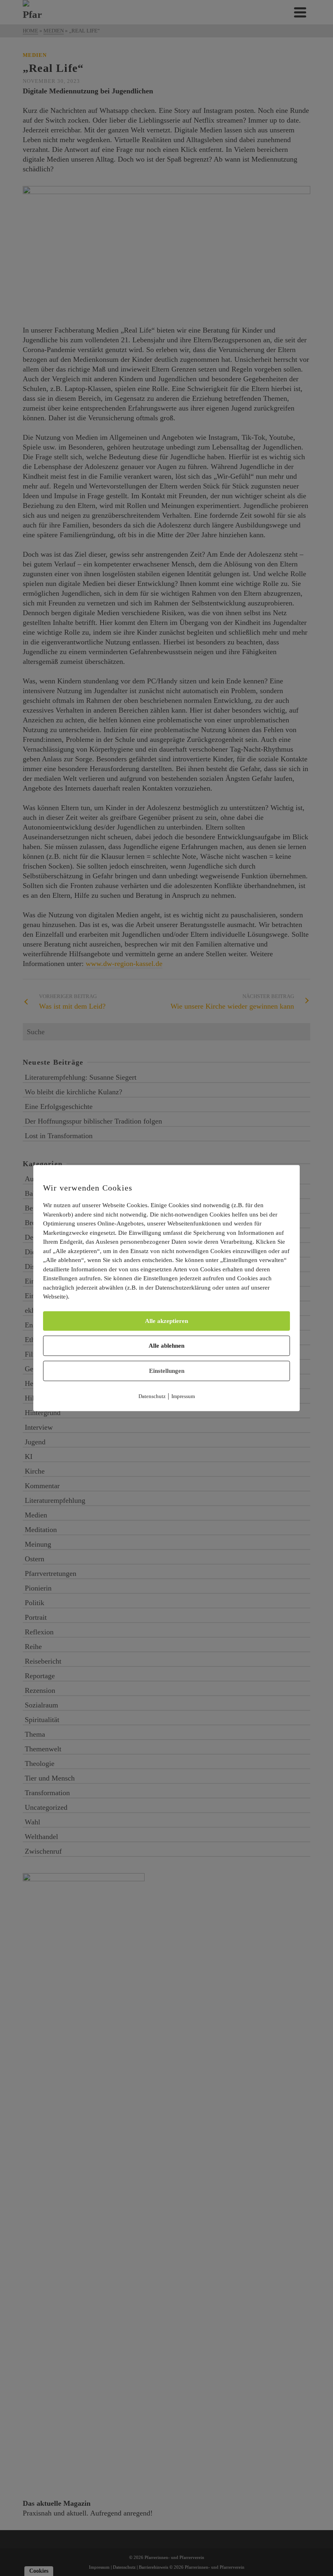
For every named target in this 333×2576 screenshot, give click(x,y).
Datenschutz (152, 1396)
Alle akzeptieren (166, 1321)
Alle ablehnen (166, 1346)
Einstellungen (167, 1371)
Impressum (183, 1396)
